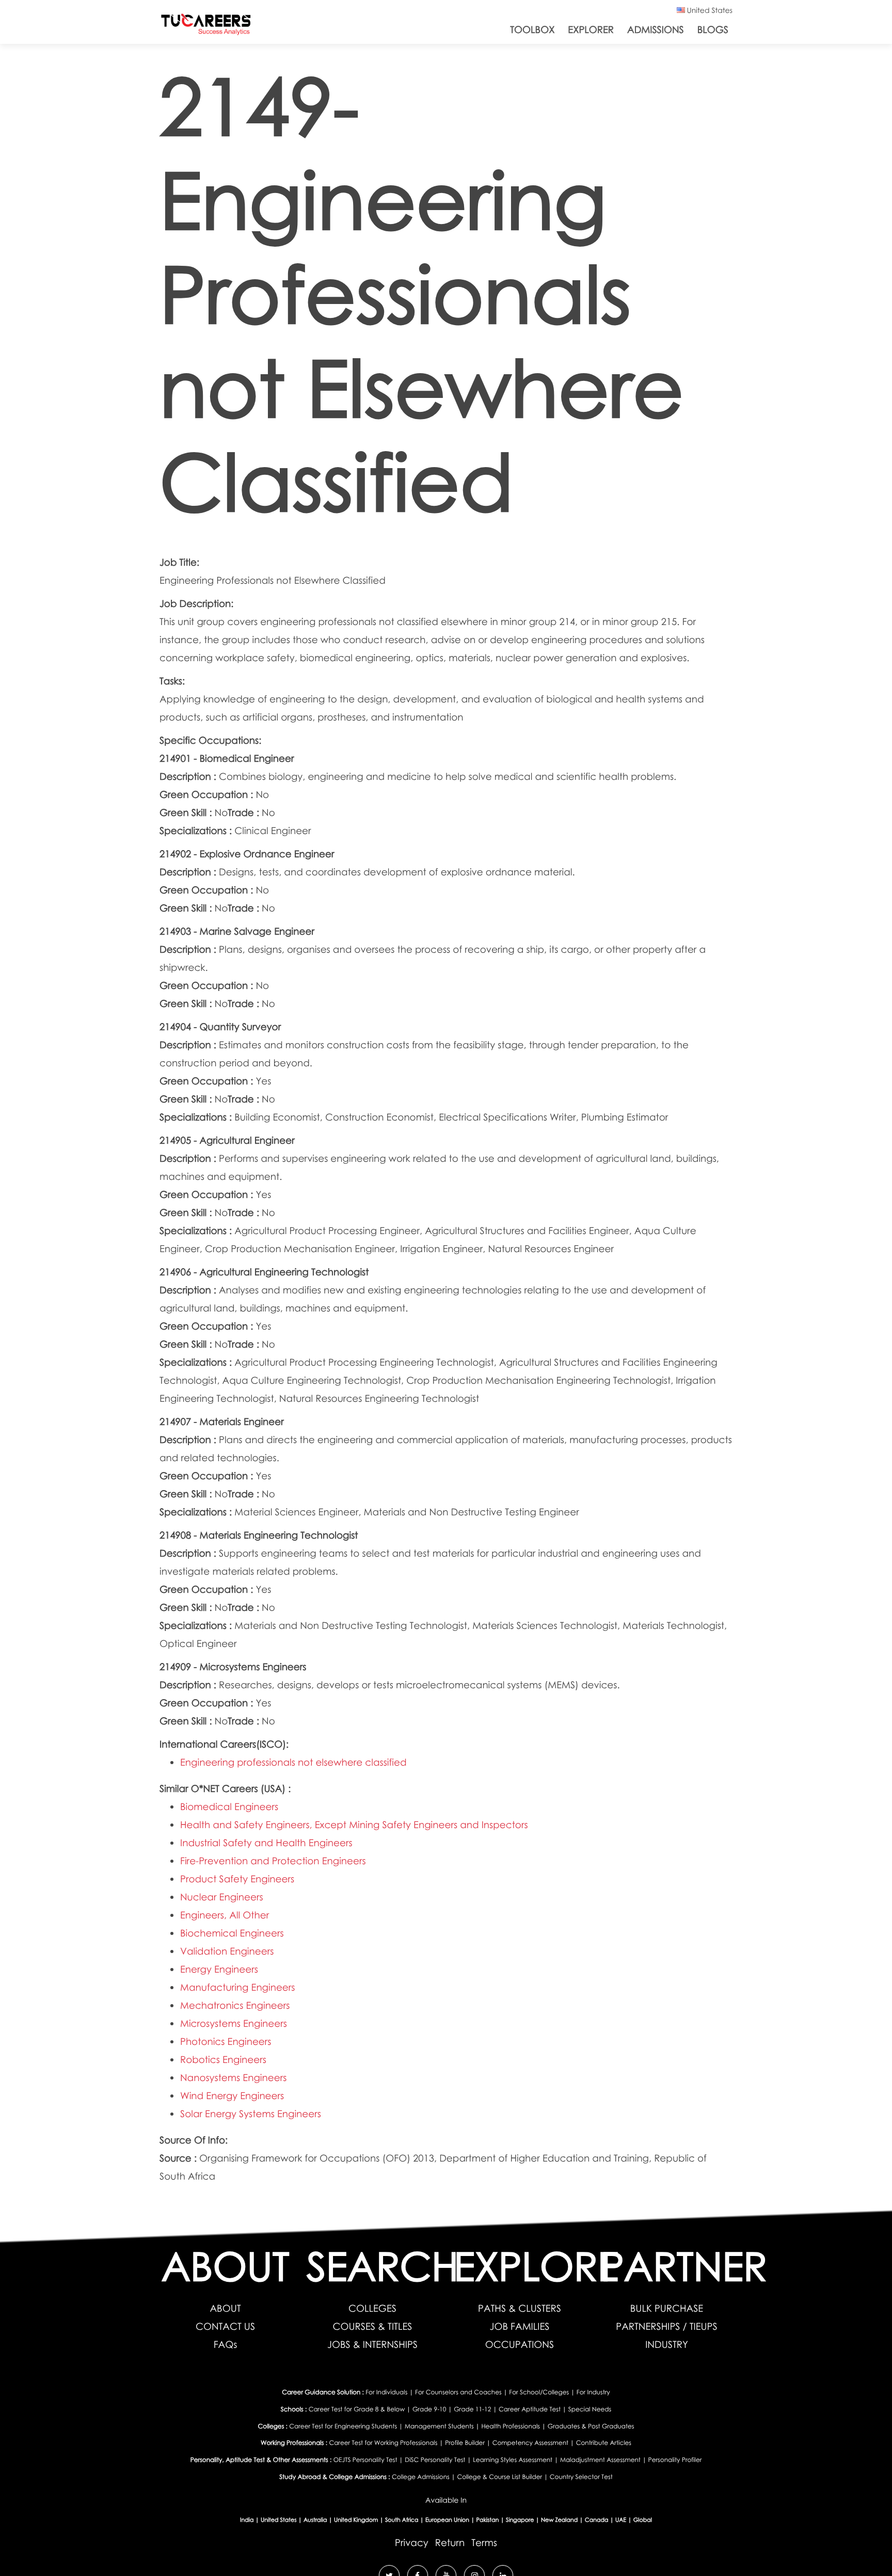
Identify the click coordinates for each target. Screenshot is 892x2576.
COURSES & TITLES (373, 2326)
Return (450, 2543)
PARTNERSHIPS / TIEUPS (666, 2326)
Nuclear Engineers (222, 1897)
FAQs (226, 2345)
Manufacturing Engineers (238, 1987)
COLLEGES (372, 2308)
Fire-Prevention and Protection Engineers (273, 1861)
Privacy (412, 2543)
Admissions (656, 30)
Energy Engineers (219, 1969)
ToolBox (532, 30)
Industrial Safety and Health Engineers (266, 1843)
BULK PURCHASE (667, 2308)
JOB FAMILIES (520, 2326)
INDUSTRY (667, 2345)
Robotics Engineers (223, 2060)
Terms (484, 2543)
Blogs (713, 30)
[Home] (206, 27)
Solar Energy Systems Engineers (251, 2114)
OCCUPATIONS (520, 2345)
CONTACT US (225, 2326)
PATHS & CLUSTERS (520, 2308)
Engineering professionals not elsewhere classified (293, 1762)
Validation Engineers (227, 1951)
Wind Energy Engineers (232, 2096)
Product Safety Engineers (237, 1879)
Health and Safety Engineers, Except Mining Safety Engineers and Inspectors (354, 1825)
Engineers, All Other (225, 1915)
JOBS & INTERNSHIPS (372, 2345)
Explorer (591, 30)
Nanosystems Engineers (233, 2078)
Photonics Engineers (226, 2042)
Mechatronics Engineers (235, 2005)
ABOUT (225, 2308)
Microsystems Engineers (234, 2023)
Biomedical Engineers (229, 1807)
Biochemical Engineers (232, 1933)
